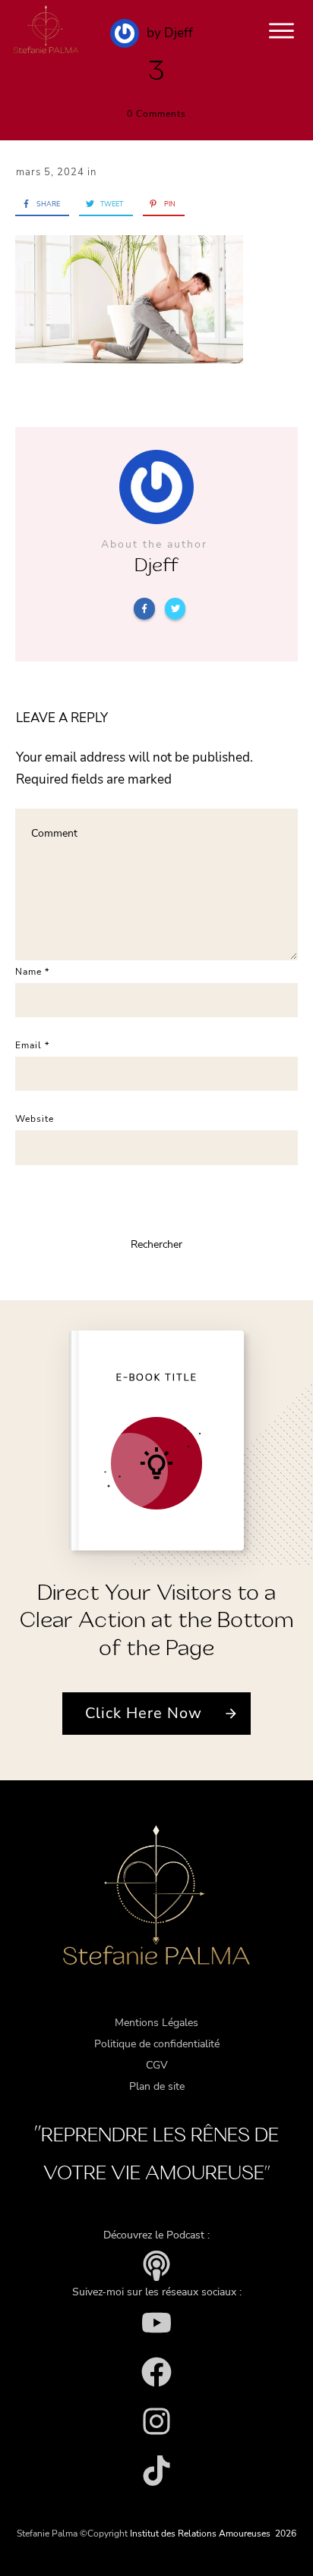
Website (35, 1119)
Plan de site (157, 2086)
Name (32, 972)
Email (32, 1045)
